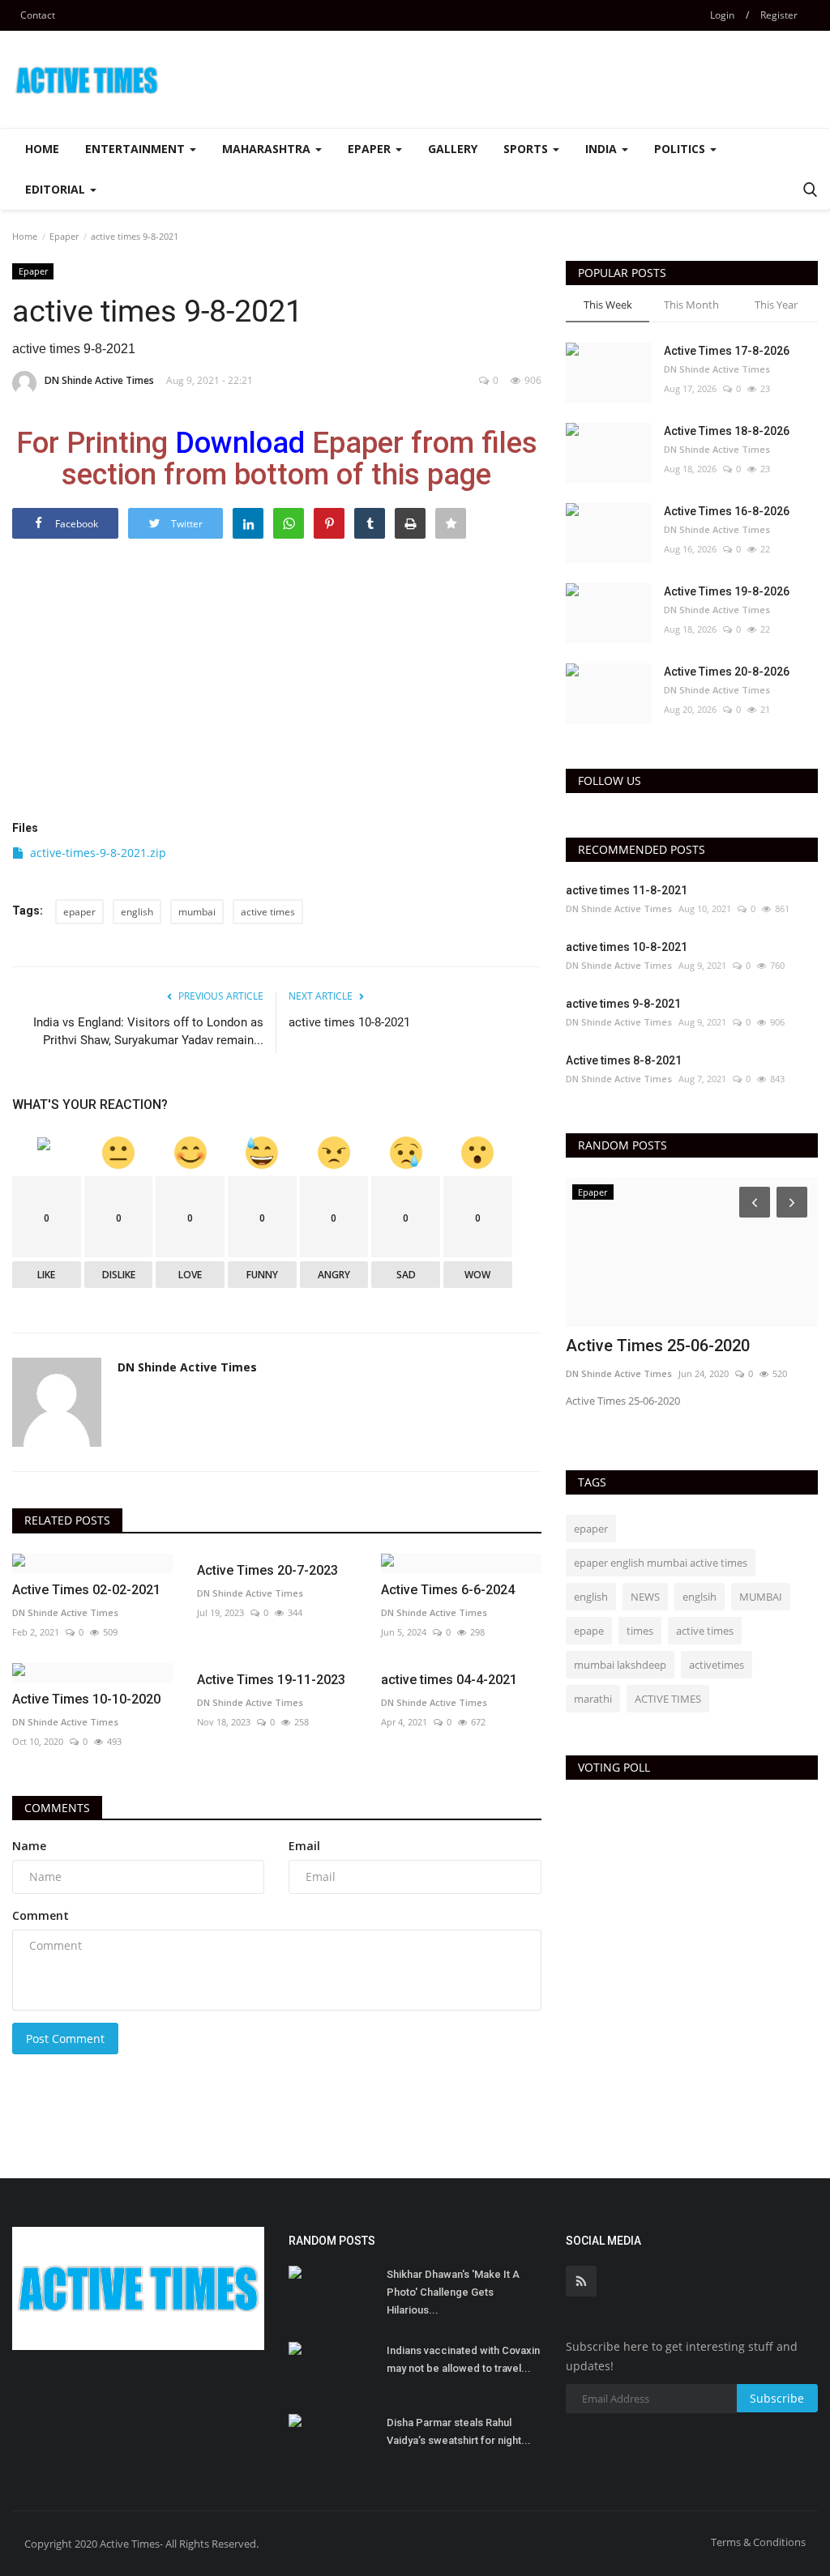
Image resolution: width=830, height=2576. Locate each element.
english (137, 912)
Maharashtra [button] (268, 149)
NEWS (645, 1597)
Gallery (453, 149)
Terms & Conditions (758, 2542)
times (640, 1631)
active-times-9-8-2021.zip (98, 853)
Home (42, 149)
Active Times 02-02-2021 (86, 1590)
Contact (38, 15)
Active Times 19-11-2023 (271, 1680)
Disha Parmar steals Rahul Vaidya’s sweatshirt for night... (459, 2431)
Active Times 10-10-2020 (86, 1699)
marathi (593, 1699)
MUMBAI (761, 1597)
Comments (57, 1808)
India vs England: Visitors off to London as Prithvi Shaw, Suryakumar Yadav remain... (148, 1031)
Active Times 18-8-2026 (727, 431)
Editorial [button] (57, 189)
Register (779, 15)
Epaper (64, 236)
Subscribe (777, 2398)
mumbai (197, 912)
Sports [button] (527, 149)
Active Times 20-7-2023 (267, 1570)
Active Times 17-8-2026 (727, 351)
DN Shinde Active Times (99, 380)
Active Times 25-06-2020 (658, 1346)
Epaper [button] (371, 149)
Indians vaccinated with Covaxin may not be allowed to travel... (463, 2359)
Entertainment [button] (137, 149)
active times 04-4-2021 (449, 1680)
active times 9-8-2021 (623, 1004)
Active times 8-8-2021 (624, 1060)
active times (268, 912)
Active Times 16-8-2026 (727, 511)
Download (240, 443)
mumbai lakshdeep (620, 1665)
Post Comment (65, 2039)
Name (29, 1846)
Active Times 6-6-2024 (448, 1590)
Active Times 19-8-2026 (727, 591)
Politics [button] (681, 149)
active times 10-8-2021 (349, 1022)
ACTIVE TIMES (668, 1699)
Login (722, 15)
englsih (700, 1597)
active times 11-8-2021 (627, 890)
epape (589, 1631)
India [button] (603, 149)
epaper (79, 912)
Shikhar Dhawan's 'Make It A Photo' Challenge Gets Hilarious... (453, 2292)
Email (304, 1846)
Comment (41, 1915)
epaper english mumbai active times (661, 1563)
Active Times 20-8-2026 (727, 672)
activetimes (717, 1665)
